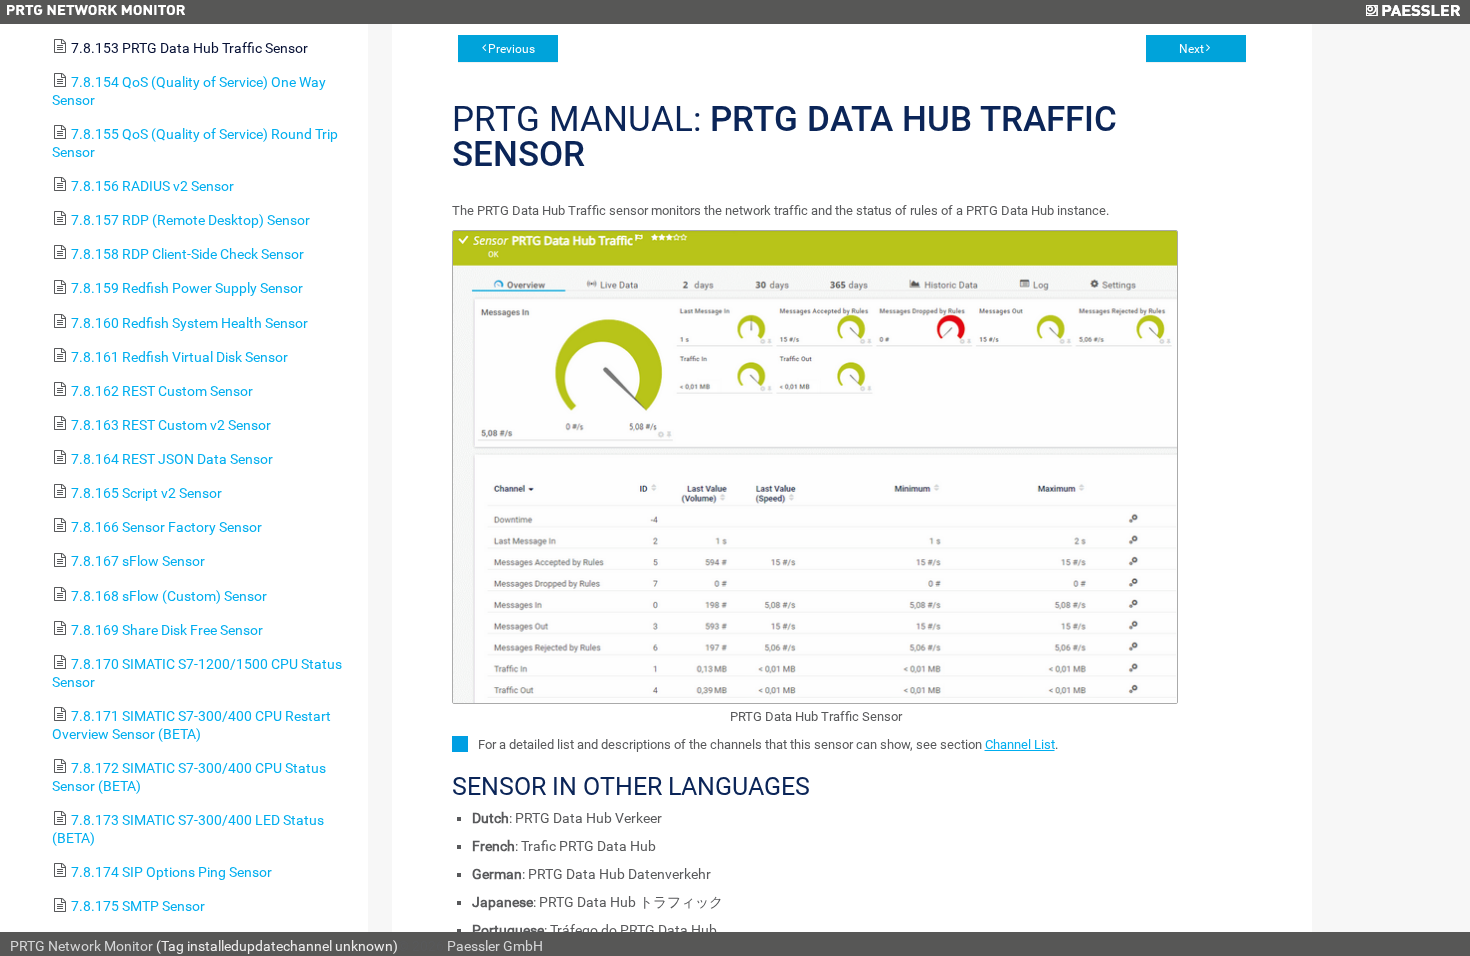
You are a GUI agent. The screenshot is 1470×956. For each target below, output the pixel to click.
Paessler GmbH (495, 946)
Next (1191, 49)
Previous (511, 49)
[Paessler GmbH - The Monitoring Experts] (1412, 12)
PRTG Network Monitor (81, 946)
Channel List (1020, 744)
